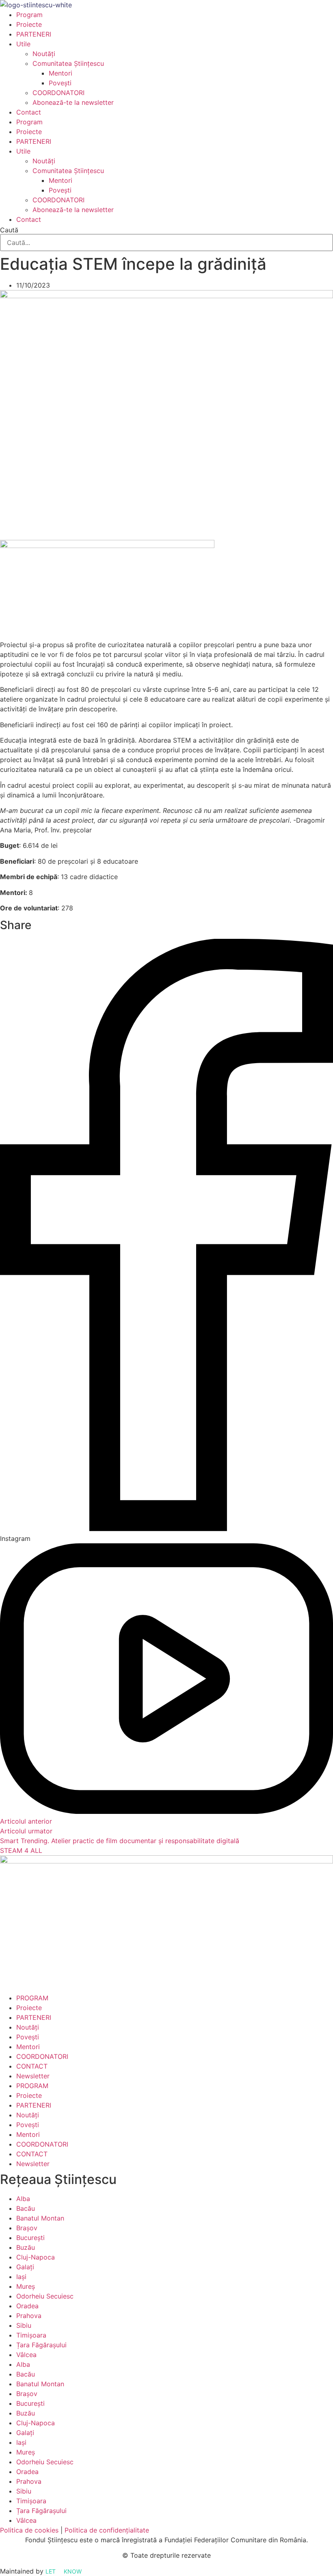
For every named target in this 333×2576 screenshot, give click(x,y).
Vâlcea (26, 2355)
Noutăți (44, 54)
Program (29, 15)
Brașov (27, 2228)
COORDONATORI (58, 93)
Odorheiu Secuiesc (45, 2296)
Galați (25, 2267)
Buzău (26, 2247)
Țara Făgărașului (41, 2345)
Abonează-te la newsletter (73, 102)
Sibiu (24, 2325)
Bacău (26, 2208)
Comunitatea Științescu (68, 63)
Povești (60, 83)
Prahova (29, 2316)
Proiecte (29, 24)
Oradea (27, 2306)
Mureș (26, 2286)
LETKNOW (64, 2571)
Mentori (61, 73)
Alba (23, 2199)
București (30, 2238)
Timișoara (31, 2335)
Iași (21, 2277)
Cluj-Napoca (36, 2257)
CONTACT (32, 2066)
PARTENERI (34, 34)
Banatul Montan (40, 2218)
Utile (23, 44)
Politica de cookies (29, 2530)
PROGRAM (32, 1998)
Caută (9, 230)
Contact (29, 112)
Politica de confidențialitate (107, 2530)
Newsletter (33, 2076)
